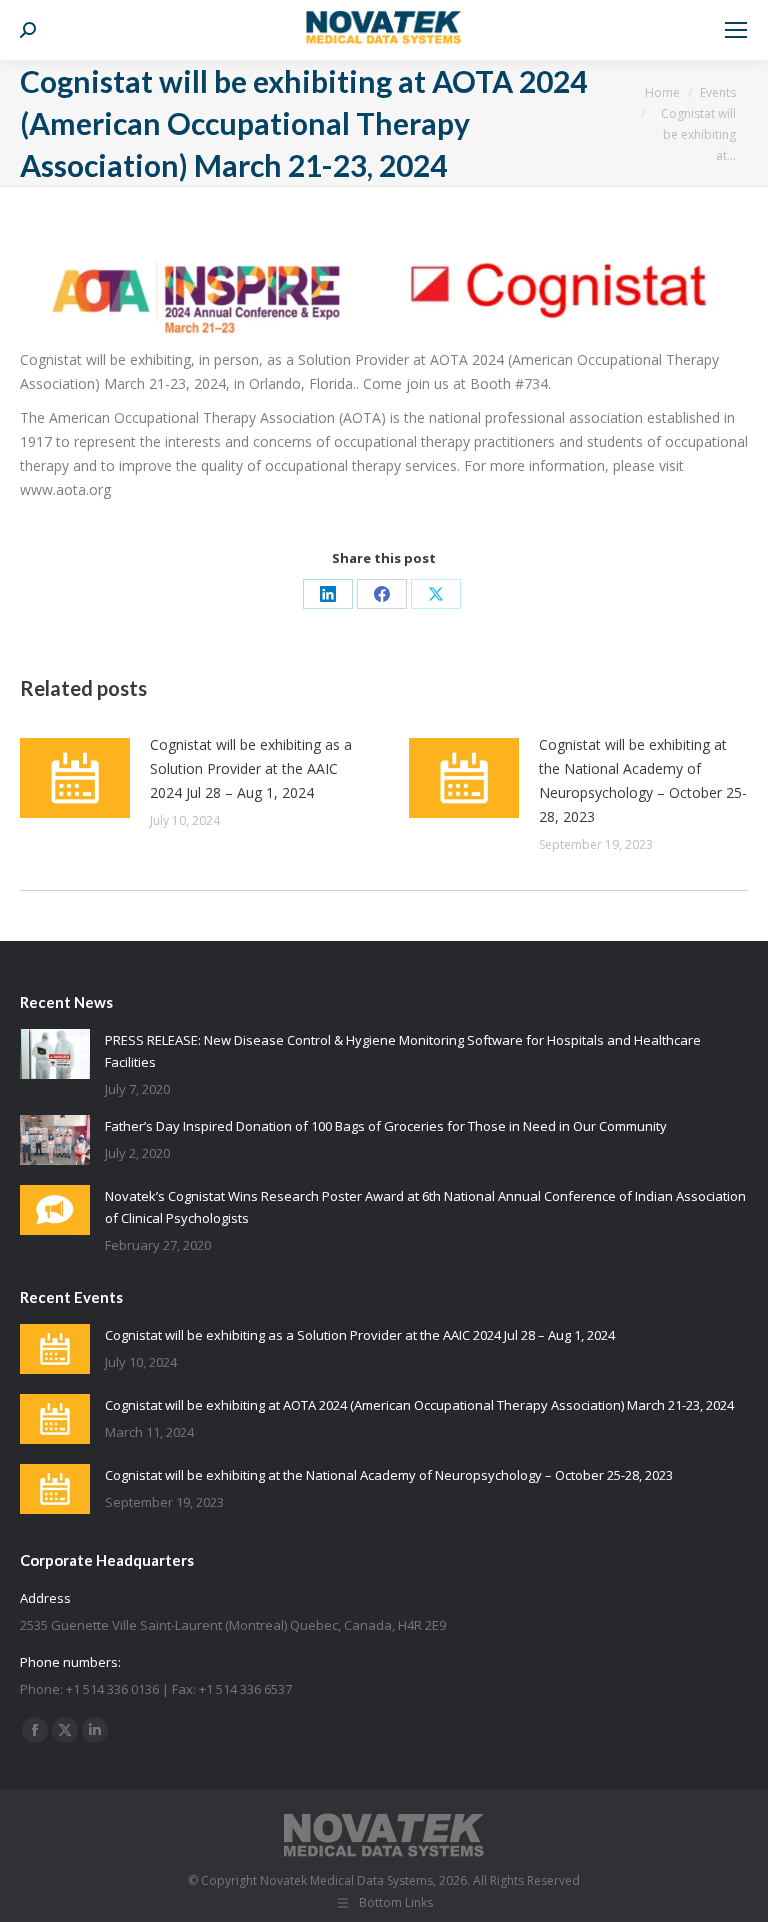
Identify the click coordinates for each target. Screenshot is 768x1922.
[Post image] (75, 778)
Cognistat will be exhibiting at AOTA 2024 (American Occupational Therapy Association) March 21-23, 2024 (419, 1405)
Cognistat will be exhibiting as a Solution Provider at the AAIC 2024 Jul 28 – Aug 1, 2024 (251, 768)
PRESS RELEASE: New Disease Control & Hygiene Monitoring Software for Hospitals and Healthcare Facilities (403, 1051)
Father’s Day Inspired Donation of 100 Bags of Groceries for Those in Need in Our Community (386, 1126)
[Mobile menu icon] (736, 30)
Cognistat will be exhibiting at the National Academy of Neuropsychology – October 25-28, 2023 (643, 780)
